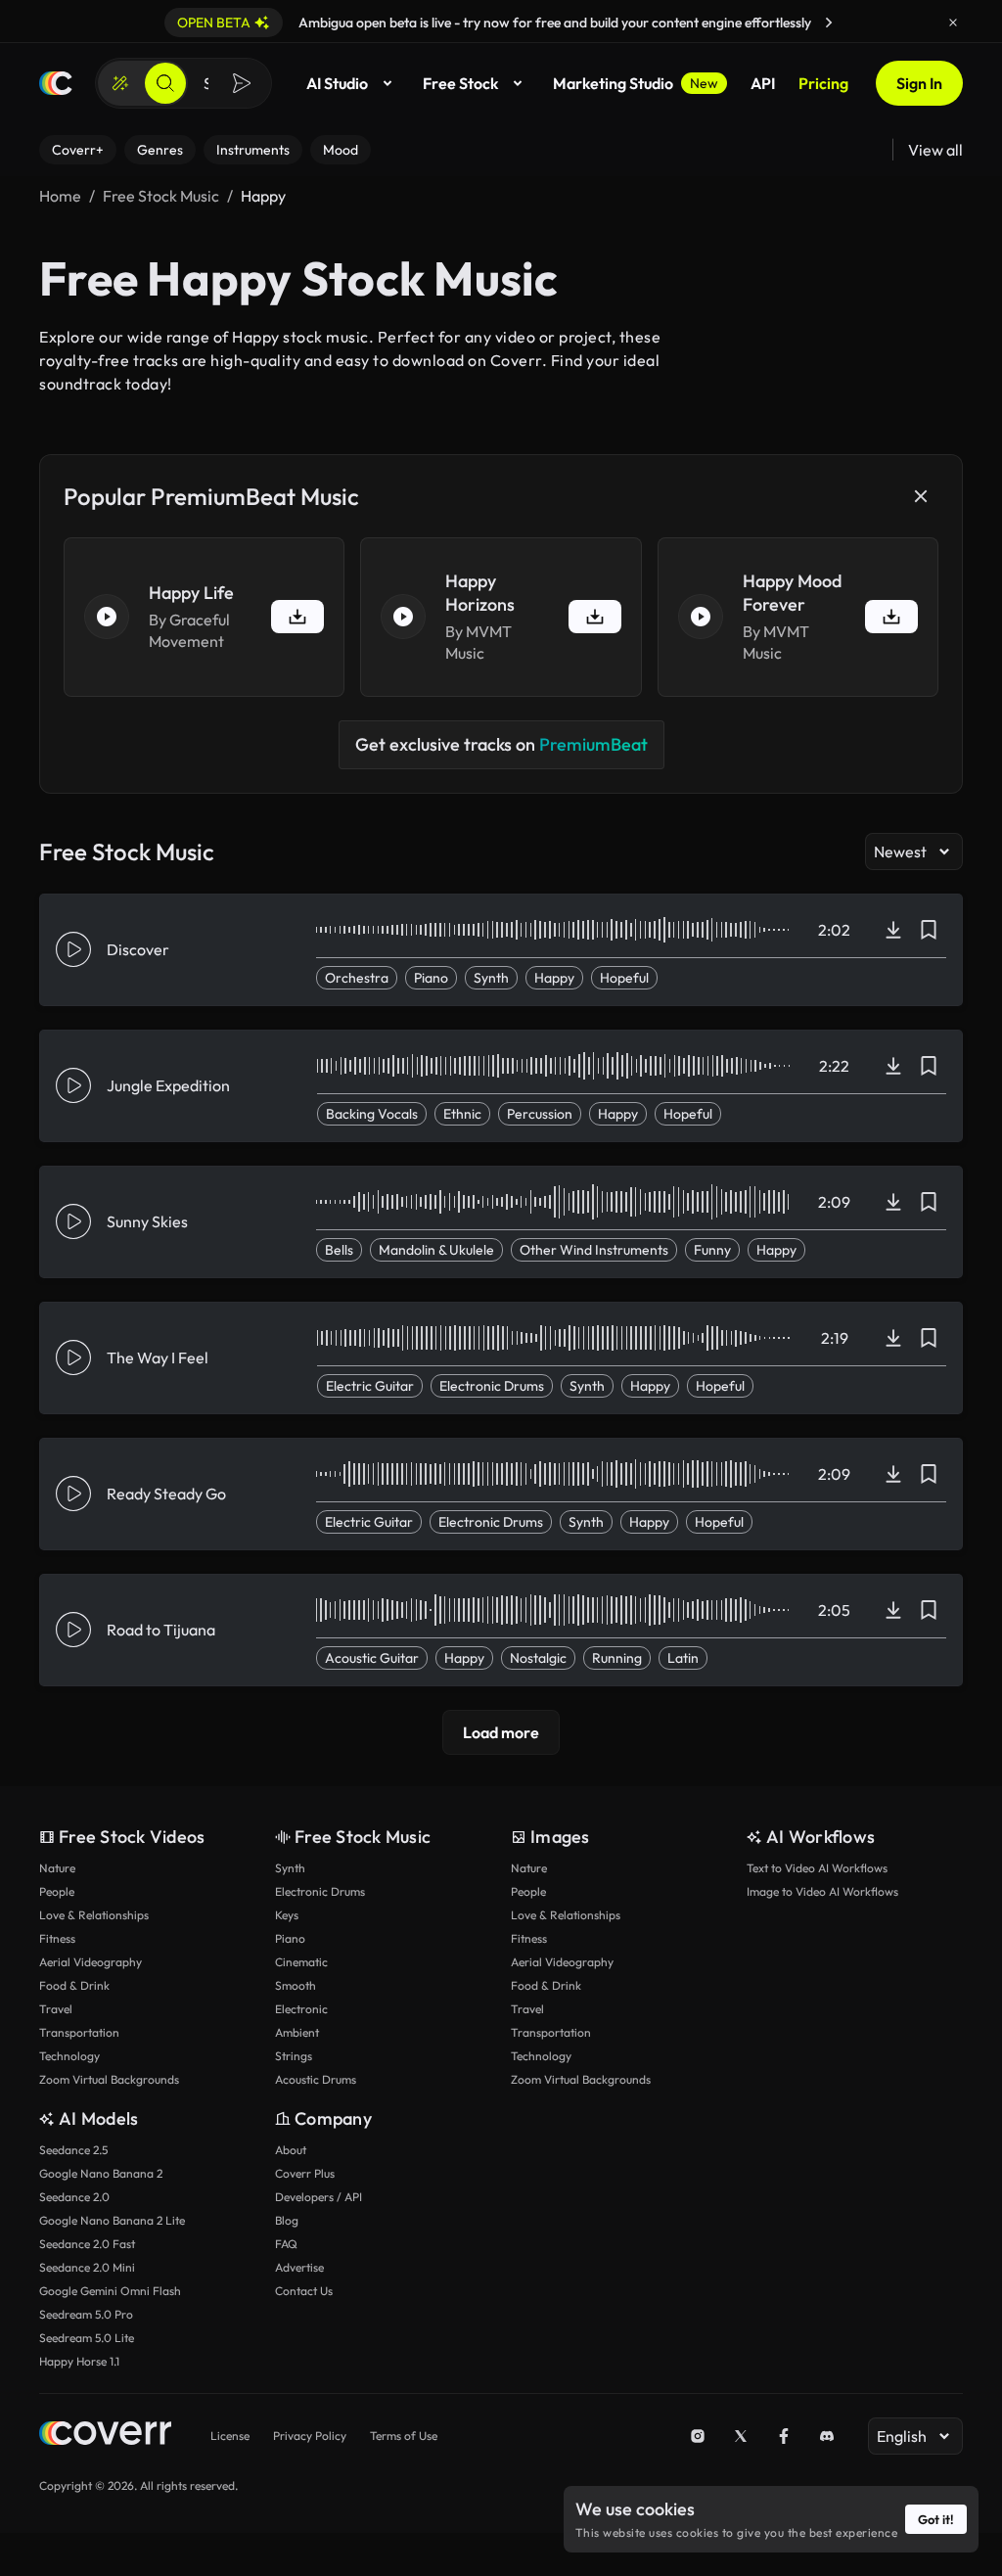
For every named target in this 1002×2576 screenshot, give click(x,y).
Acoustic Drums (316, 2079)
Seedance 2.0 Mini (87, 2267)
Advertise (299, 2267)
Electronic (301, 2009)
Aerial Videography (91, 1962)
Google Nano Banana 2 (101, 2173)
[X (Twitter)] (741, 2436)
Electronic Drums (492, 1386)
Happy (554, 978)
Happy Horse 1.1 (79, 2361)
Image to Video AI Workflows (822, 1891)
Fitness (57, 1938)
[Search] (165, 83)
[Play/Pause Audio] (107, 617)
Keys (287, 1915)
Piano (431, 978)
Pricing (823, 83)
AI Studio (337, 83)
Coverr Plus (305, 2173)
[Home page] (56, 83)
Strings (294, 2056)
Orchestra (357, 978)
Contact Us (304, 2291)
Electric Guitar (370, 1386)
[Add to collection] (929, 930)
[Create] (120, 83)
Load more (501, 1732)
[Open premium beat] (297, 617)
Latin (683, 1658)
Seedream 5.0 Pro (86, 2314)
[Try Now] (829, 23)
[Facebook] (784, 2436)
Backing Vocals (372, 1114)
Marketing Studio (636, 83)
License (230, 2436)
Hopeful (624, 978)
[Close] (953, 23)
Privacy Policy (310, 2436)
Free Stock (460, 83)
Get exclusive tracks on (501, 744)
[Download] (893, 930)
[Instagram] (698, 2436)
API (763, 83)
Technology (69, 2056)
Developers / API (319, 2197)
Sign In (919, 83)
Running (617, 1658)
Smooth (296, 1985)
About (291, 2150)
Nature (57, 1868)
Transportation (79, 2032)
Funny (712, 1250)
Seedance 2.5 (73, 2150)
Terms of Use (404, 2436)
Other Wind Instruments (594, 1250)
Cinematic (301, 1962)
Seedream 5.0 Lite (87, 2338)
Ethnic (462, 1114)
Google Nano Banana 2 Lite (112, 2220)
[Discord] (827, 2436)
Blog (287, 2220)
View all (935, 150)
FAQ (286, 2244)
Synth (491, 978)
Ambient (297, 2032)
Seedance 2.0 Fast (87, 2244)
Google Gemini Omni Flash (110, 2291)
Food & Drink (74, 1985)
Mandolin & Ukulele (436, 1250)
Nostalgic (538, 1658)
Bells (339, 1250)
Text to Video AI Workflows (817, 1868)
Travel (56, 2009)
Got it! (936, 2519)
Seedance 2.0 (74, 2197)
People (57, 1891)
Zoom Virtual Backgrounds (109, 2079)
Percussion (540, 1114)
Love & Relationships (94, 1915)
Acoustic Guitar (372, 1658)
